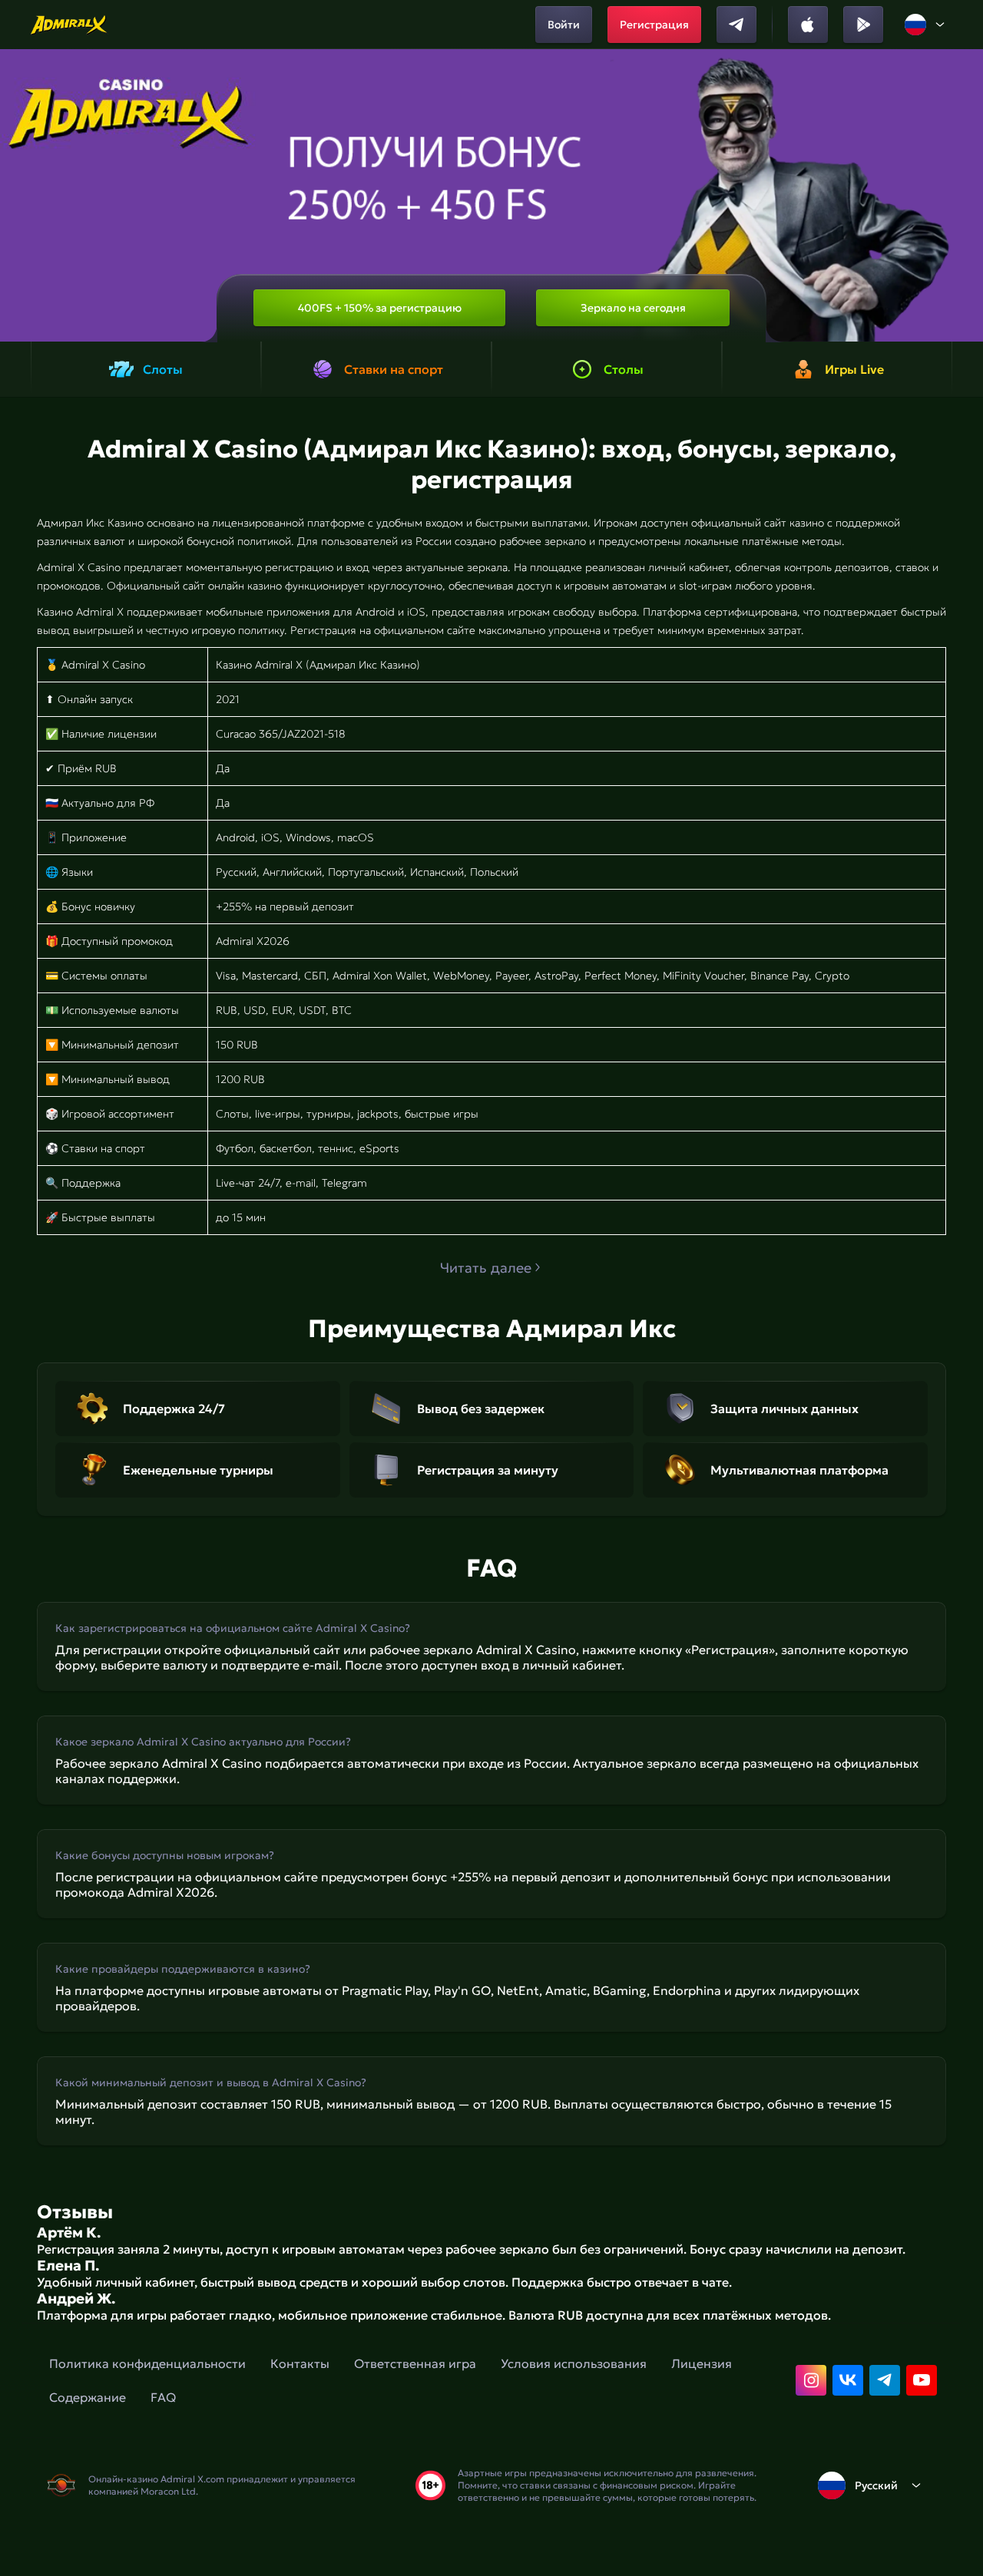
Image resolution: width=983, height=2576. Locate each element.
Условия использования (574, 2363)
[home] (70, 25)
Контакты (300, 2363)
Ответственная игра (415, 2363)
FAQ (163, 2397)
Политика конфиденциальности (147, 2363)
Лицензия (702, 2363)
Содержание (88, 2397)
